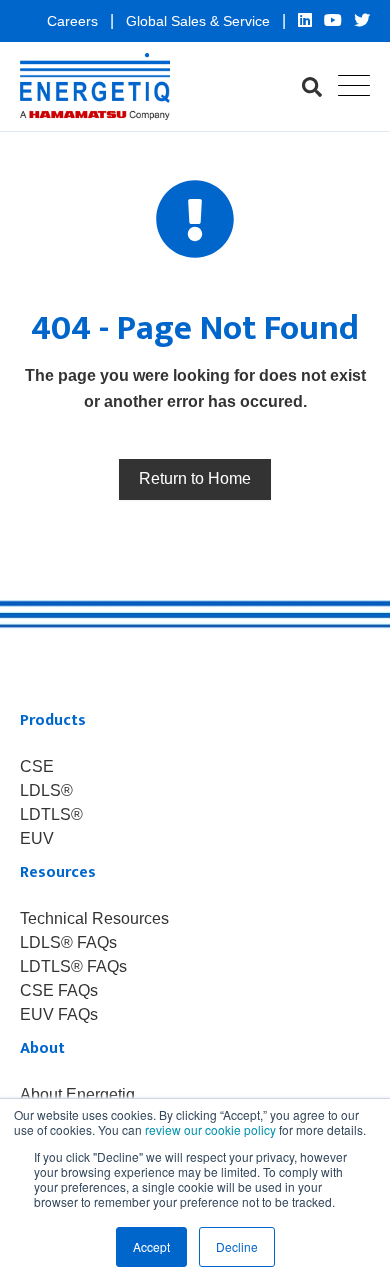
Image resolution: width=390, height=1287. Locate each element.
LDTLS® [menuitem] (51, 815)
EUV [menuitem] (37, 839)
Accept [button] (151, 1246)
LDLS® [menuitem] (46, 791)
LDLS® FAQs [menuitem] (68, 943)
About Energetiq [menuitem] (77, 1095)
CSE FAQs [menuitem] (59, 991)
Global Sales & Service (200, 21)
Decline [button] (237, 1246)
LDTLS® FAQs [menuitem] (73, 967)
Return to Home (195, 478)
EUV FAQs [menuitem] (59, 1015)
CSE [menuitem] (37, 767)
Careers (74, 21)
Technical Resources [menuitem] (94, 919)
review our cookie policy (210, 1129)
